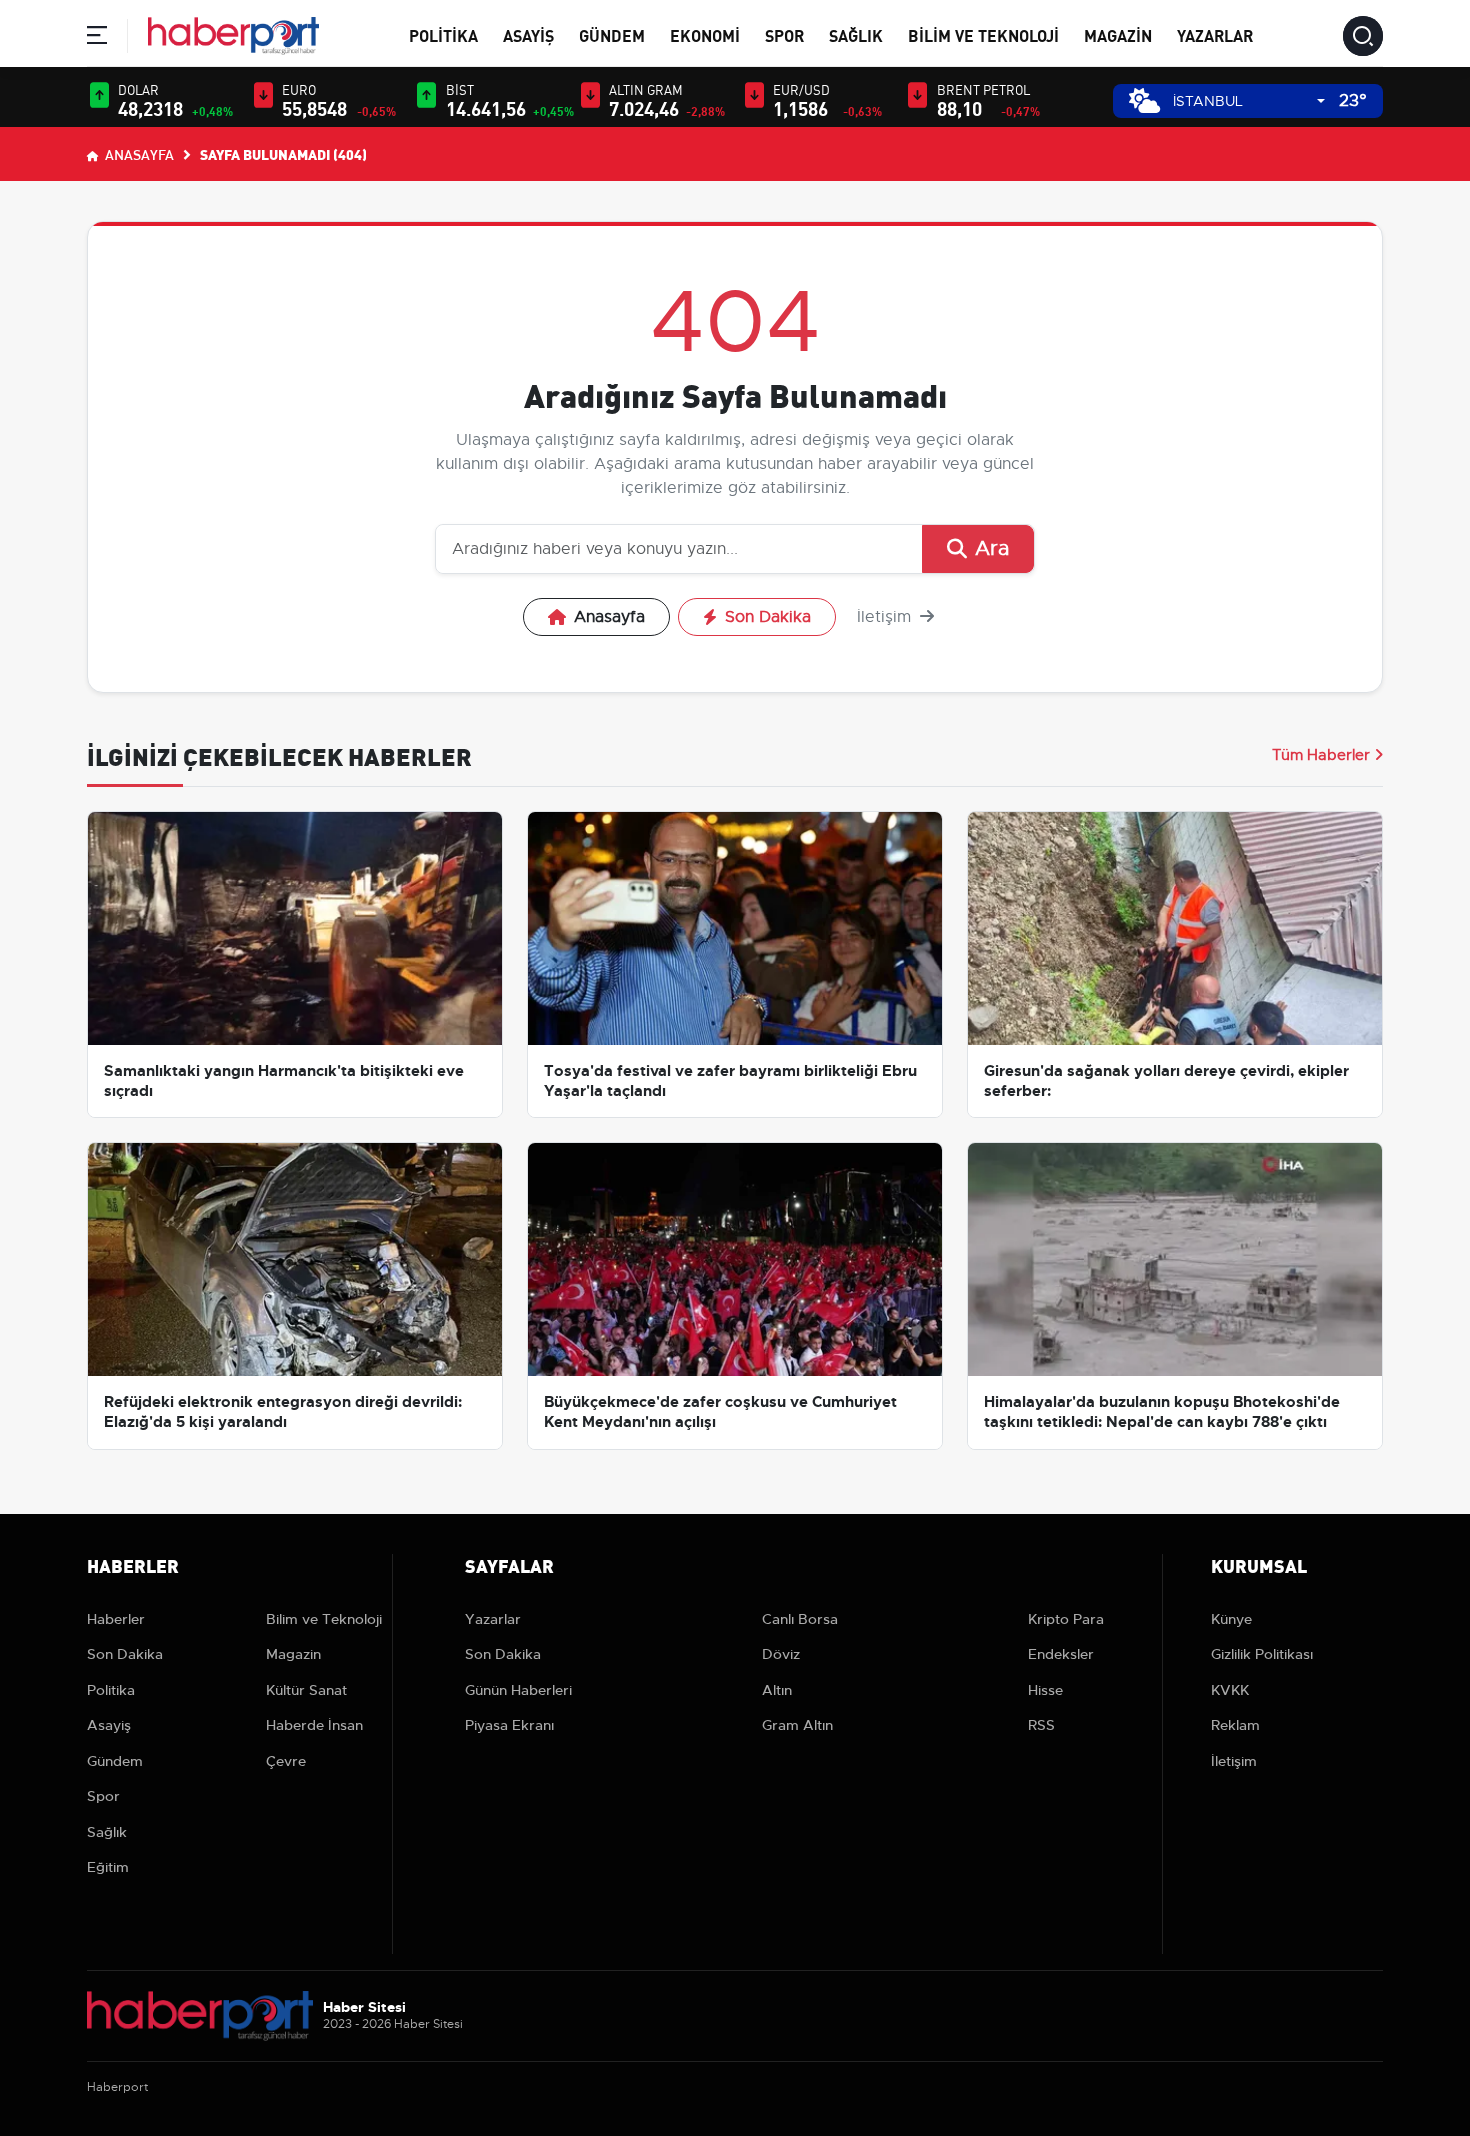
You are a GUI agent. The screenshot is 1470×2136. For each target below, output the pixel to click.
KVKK (1230, 1690)
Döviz (781, 1654)
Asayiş (528, 34)
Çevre (286, 1761)
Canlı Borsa (800, 1619)
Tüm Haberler (1321, 755)
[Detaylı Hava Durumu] (1144, 100)
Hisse (1045, 1690)
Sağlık (856, 34)
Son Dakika (768, 617)
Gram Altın (797, 1725)
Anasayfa (138, 154)
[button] (97, 38)
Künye (1231, 1619)
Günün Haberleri (518, 1690)
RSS (1041, 1725)
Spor (784, 34)
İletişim (886, 617)
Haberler (116, 1619)
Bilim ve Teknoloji (983, 34)
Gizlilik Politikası (1262, 1654)
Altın (777, 1690)
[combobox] (1249, 101)
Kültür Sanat (306, 1690)
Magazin (1118, 34)
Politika (443, 34)
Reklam (1235, 1725)
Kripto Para (1066, 1619)
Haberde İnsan (314, 1725)
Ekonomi (705, 34)
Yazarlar (1215, 34)
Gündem (612, 34)
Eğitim (108, 1867)
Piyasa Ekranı (509, 1725)
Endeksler (1061, 1654)
